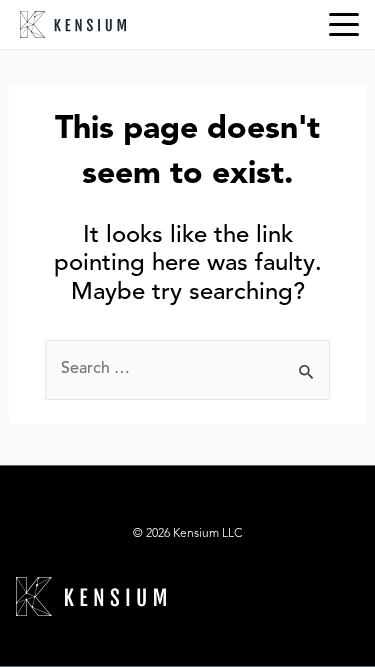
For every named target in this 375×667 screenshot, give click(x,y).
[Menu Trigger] (344, 25)
